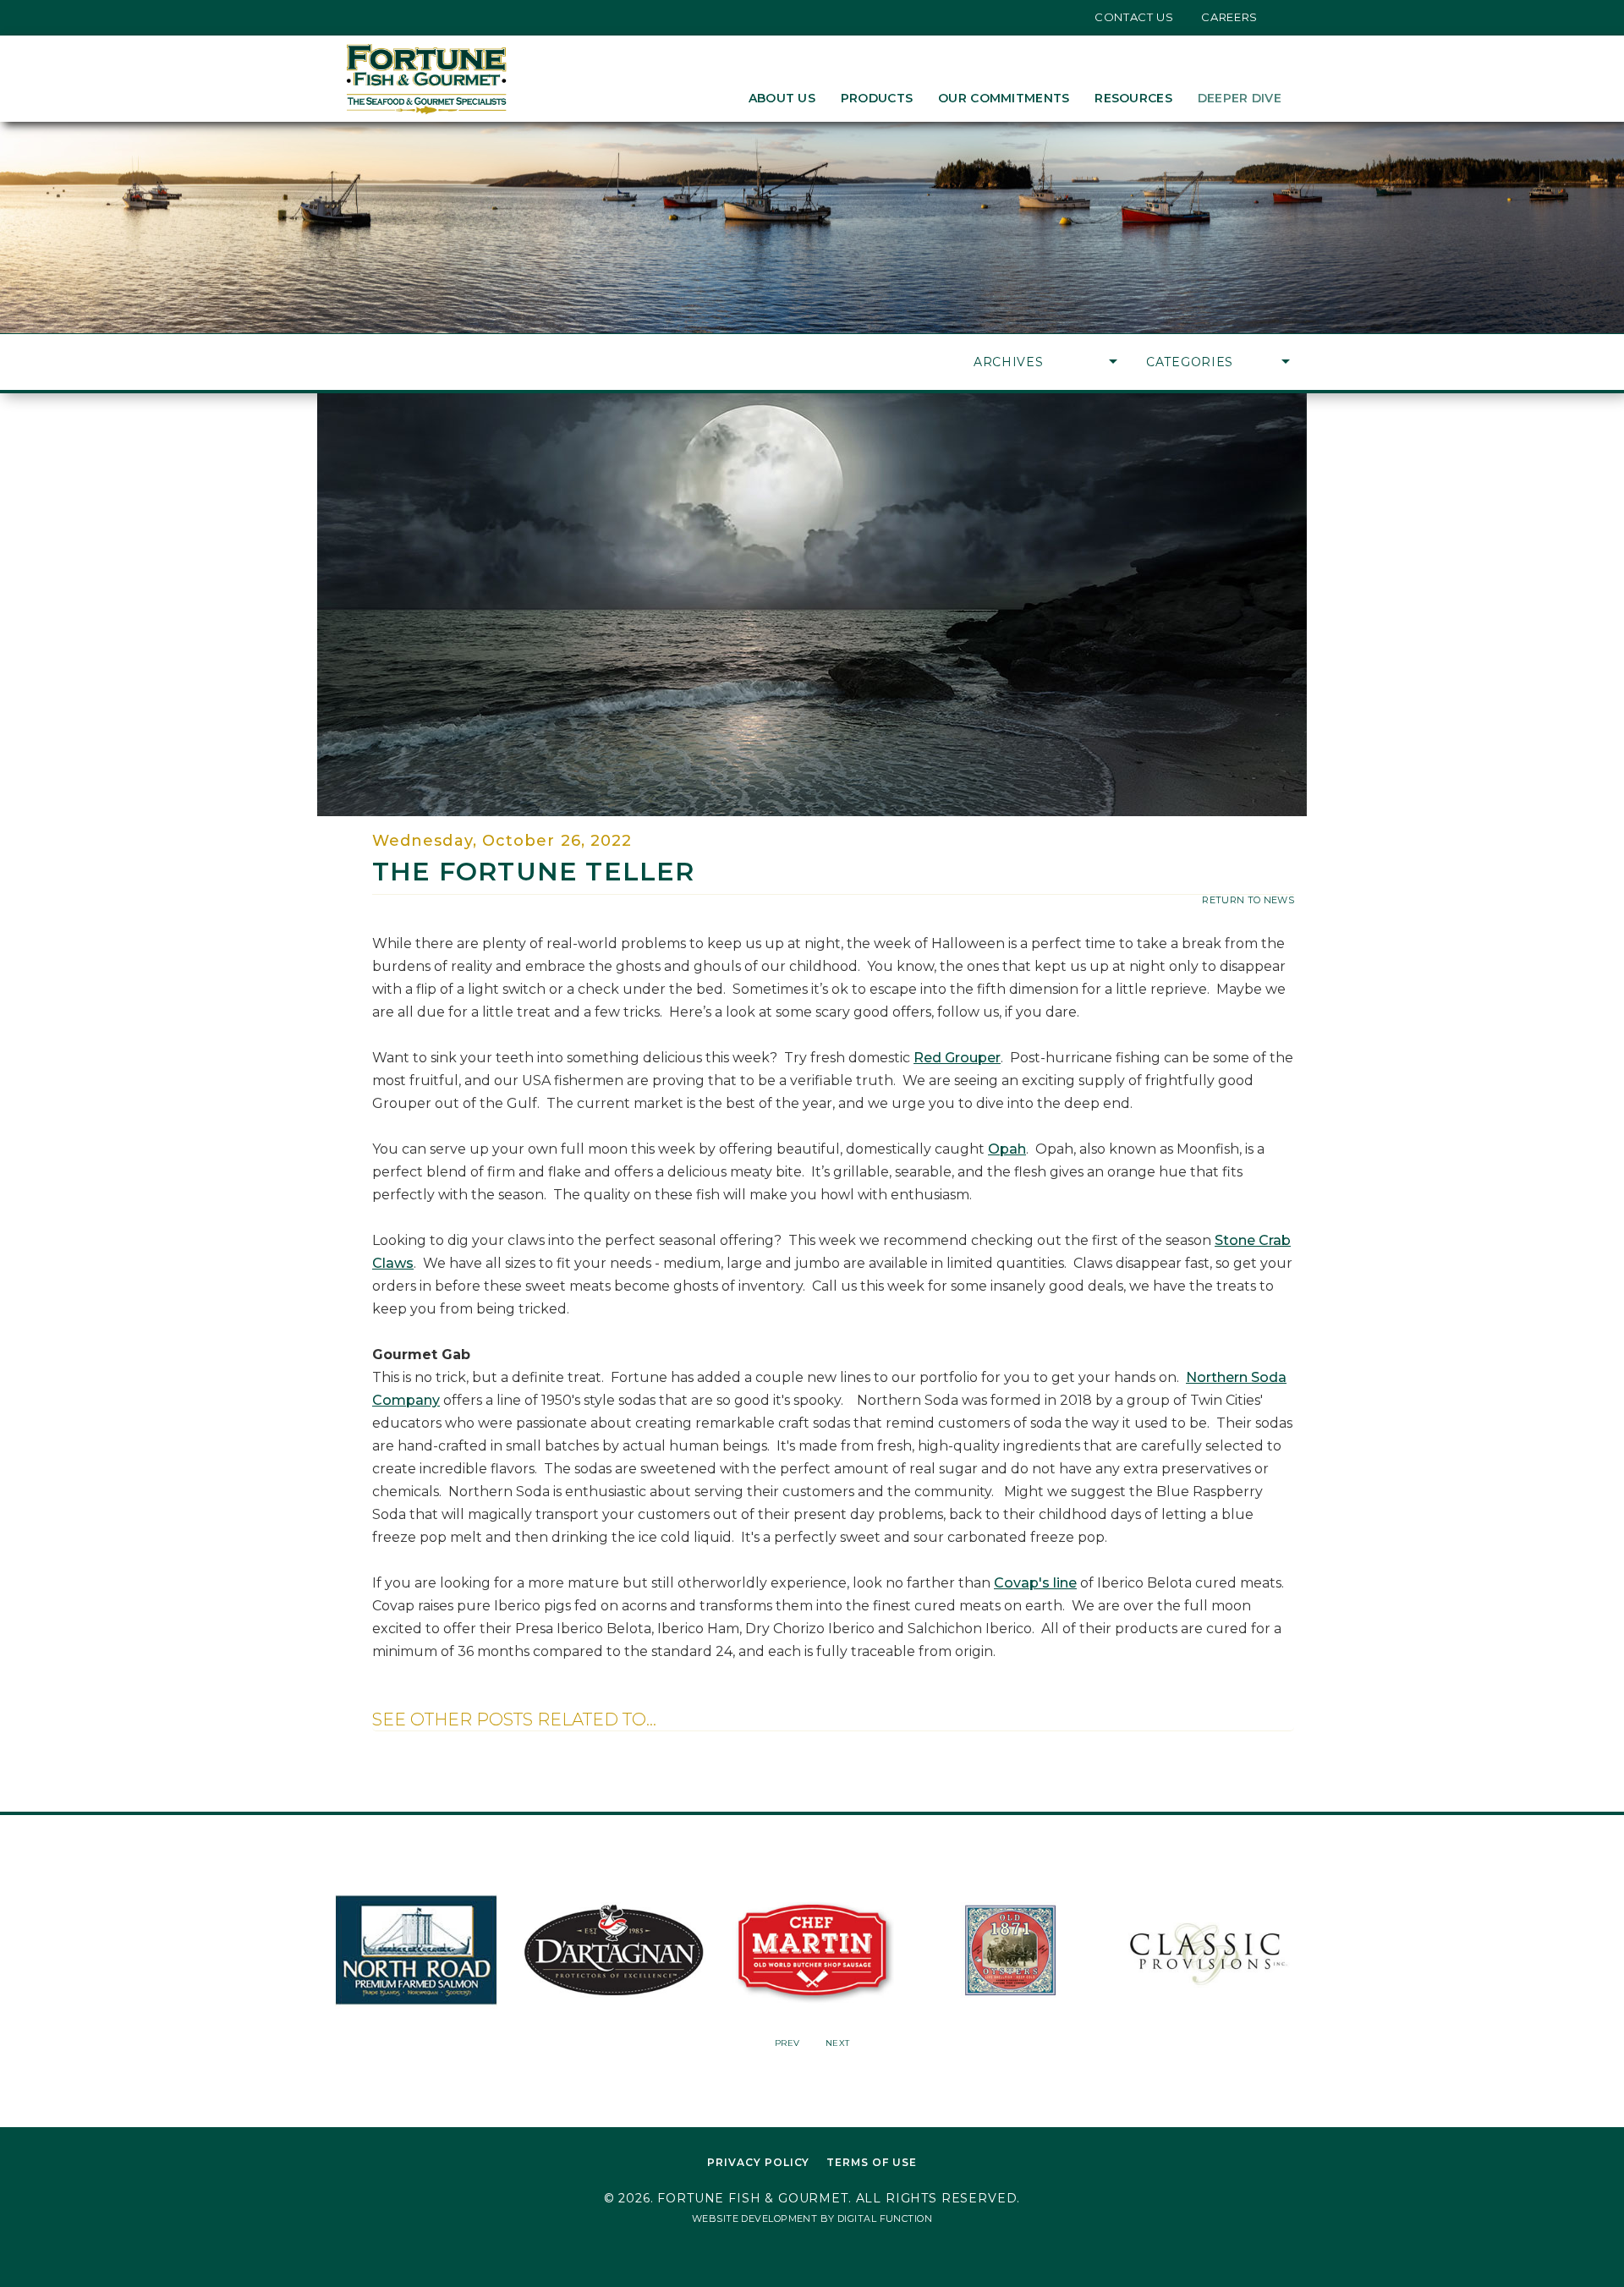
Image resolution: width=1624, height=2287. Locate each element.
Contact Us (1134, 17)
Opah (1007, 1149)
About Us (782, 98)
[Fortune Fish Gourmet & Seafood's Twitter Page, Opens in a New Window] (349, 17)
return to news (1248, 900)
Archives (1009, 362)
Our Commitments (1004, 98)
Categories (1190, 362)
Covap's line (1035, 1583)
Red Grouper (957, 1058)
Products (877, 98)
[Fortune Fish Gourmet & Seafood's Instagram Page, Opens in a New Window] (375, 17)
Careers (1229, 17)
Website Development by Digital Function (812, 2218)
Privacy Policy (758, 2162)
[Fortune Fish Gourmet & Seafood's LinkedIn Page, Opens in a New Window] (401, 17)
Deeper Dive (1240, 98)
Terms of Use (872, 2162)
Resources (1133, 98)
